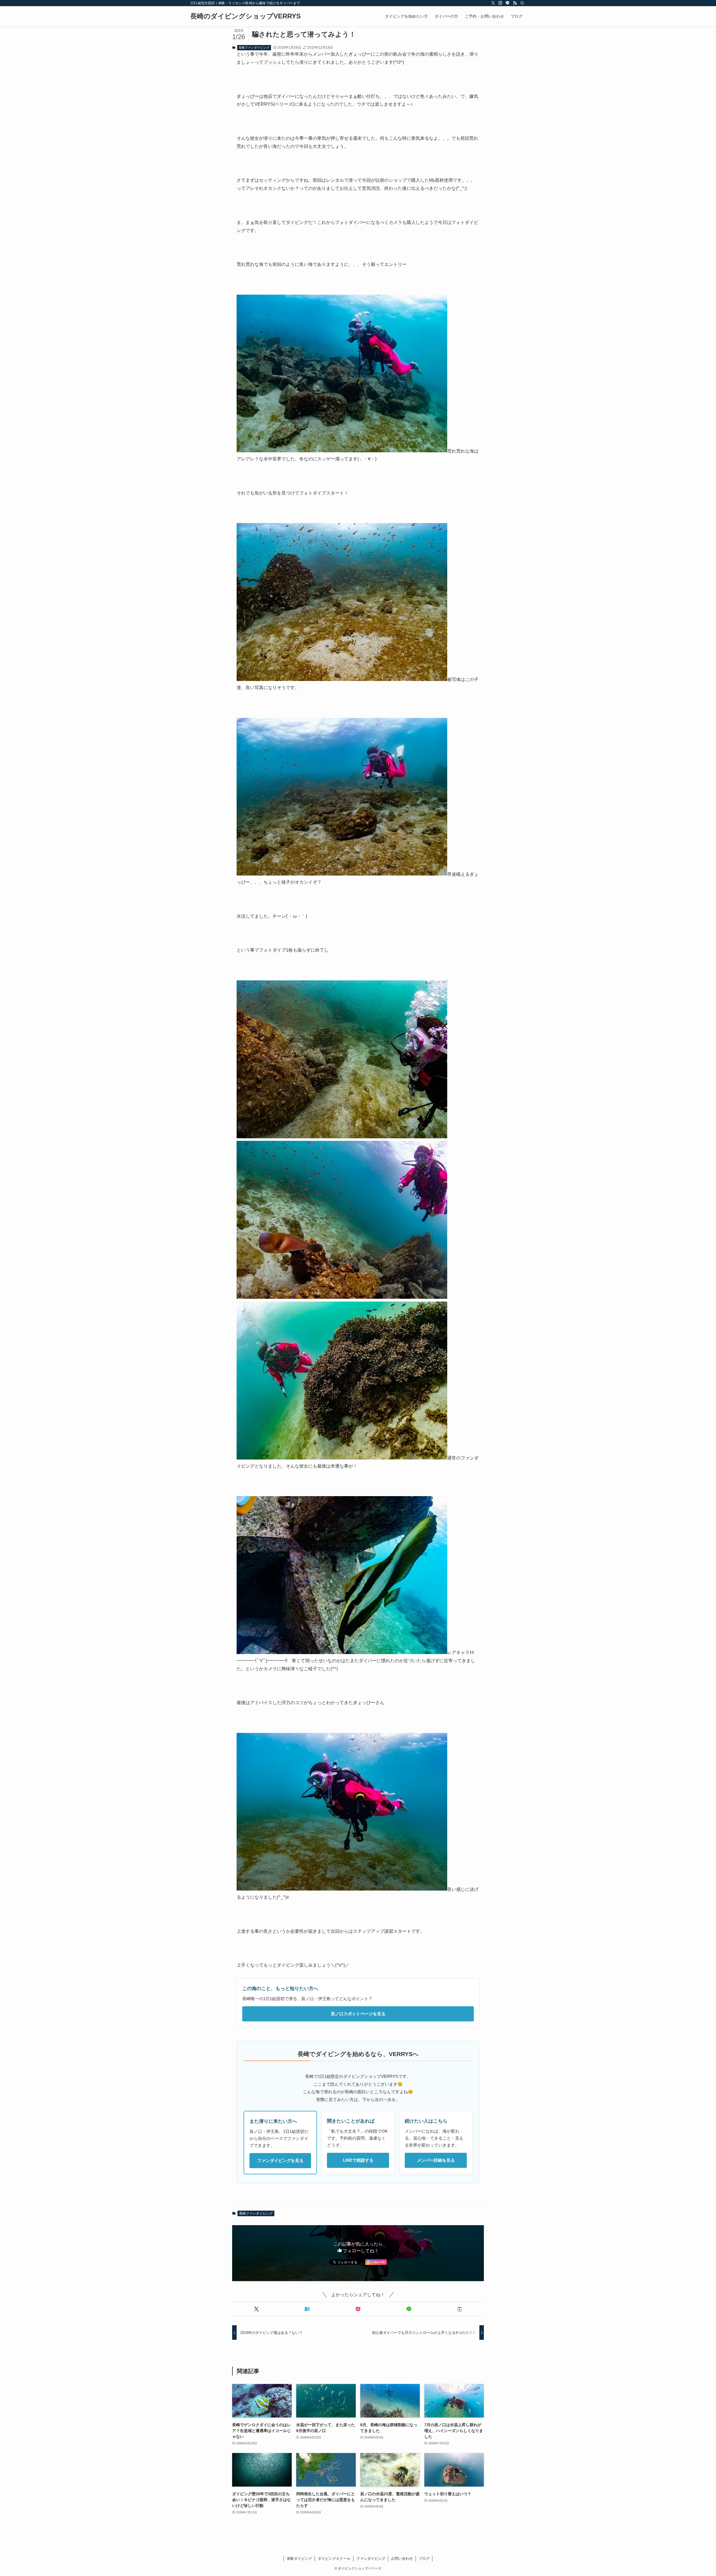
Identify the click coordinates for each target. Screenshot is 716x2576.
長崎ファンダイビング (254, 48)
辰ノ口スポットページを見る (358, 2014)
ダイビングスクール (334, 2559)
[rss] (515, 3)
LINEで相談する (358, 2160)
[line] (508, 3)
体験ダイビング (299, 2559)
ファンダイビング (371, 2559)
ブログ (424, 2559)
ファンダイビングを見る (280, 2160)
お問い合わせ (402, 2559)
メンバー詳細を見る (436, 2160)
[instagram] (500, 3)
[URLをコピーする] (460, 2309)
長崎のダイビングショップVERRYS (245, 16)
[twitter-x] (493, 3)
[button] (256, 2309)
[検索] (522, 3)
